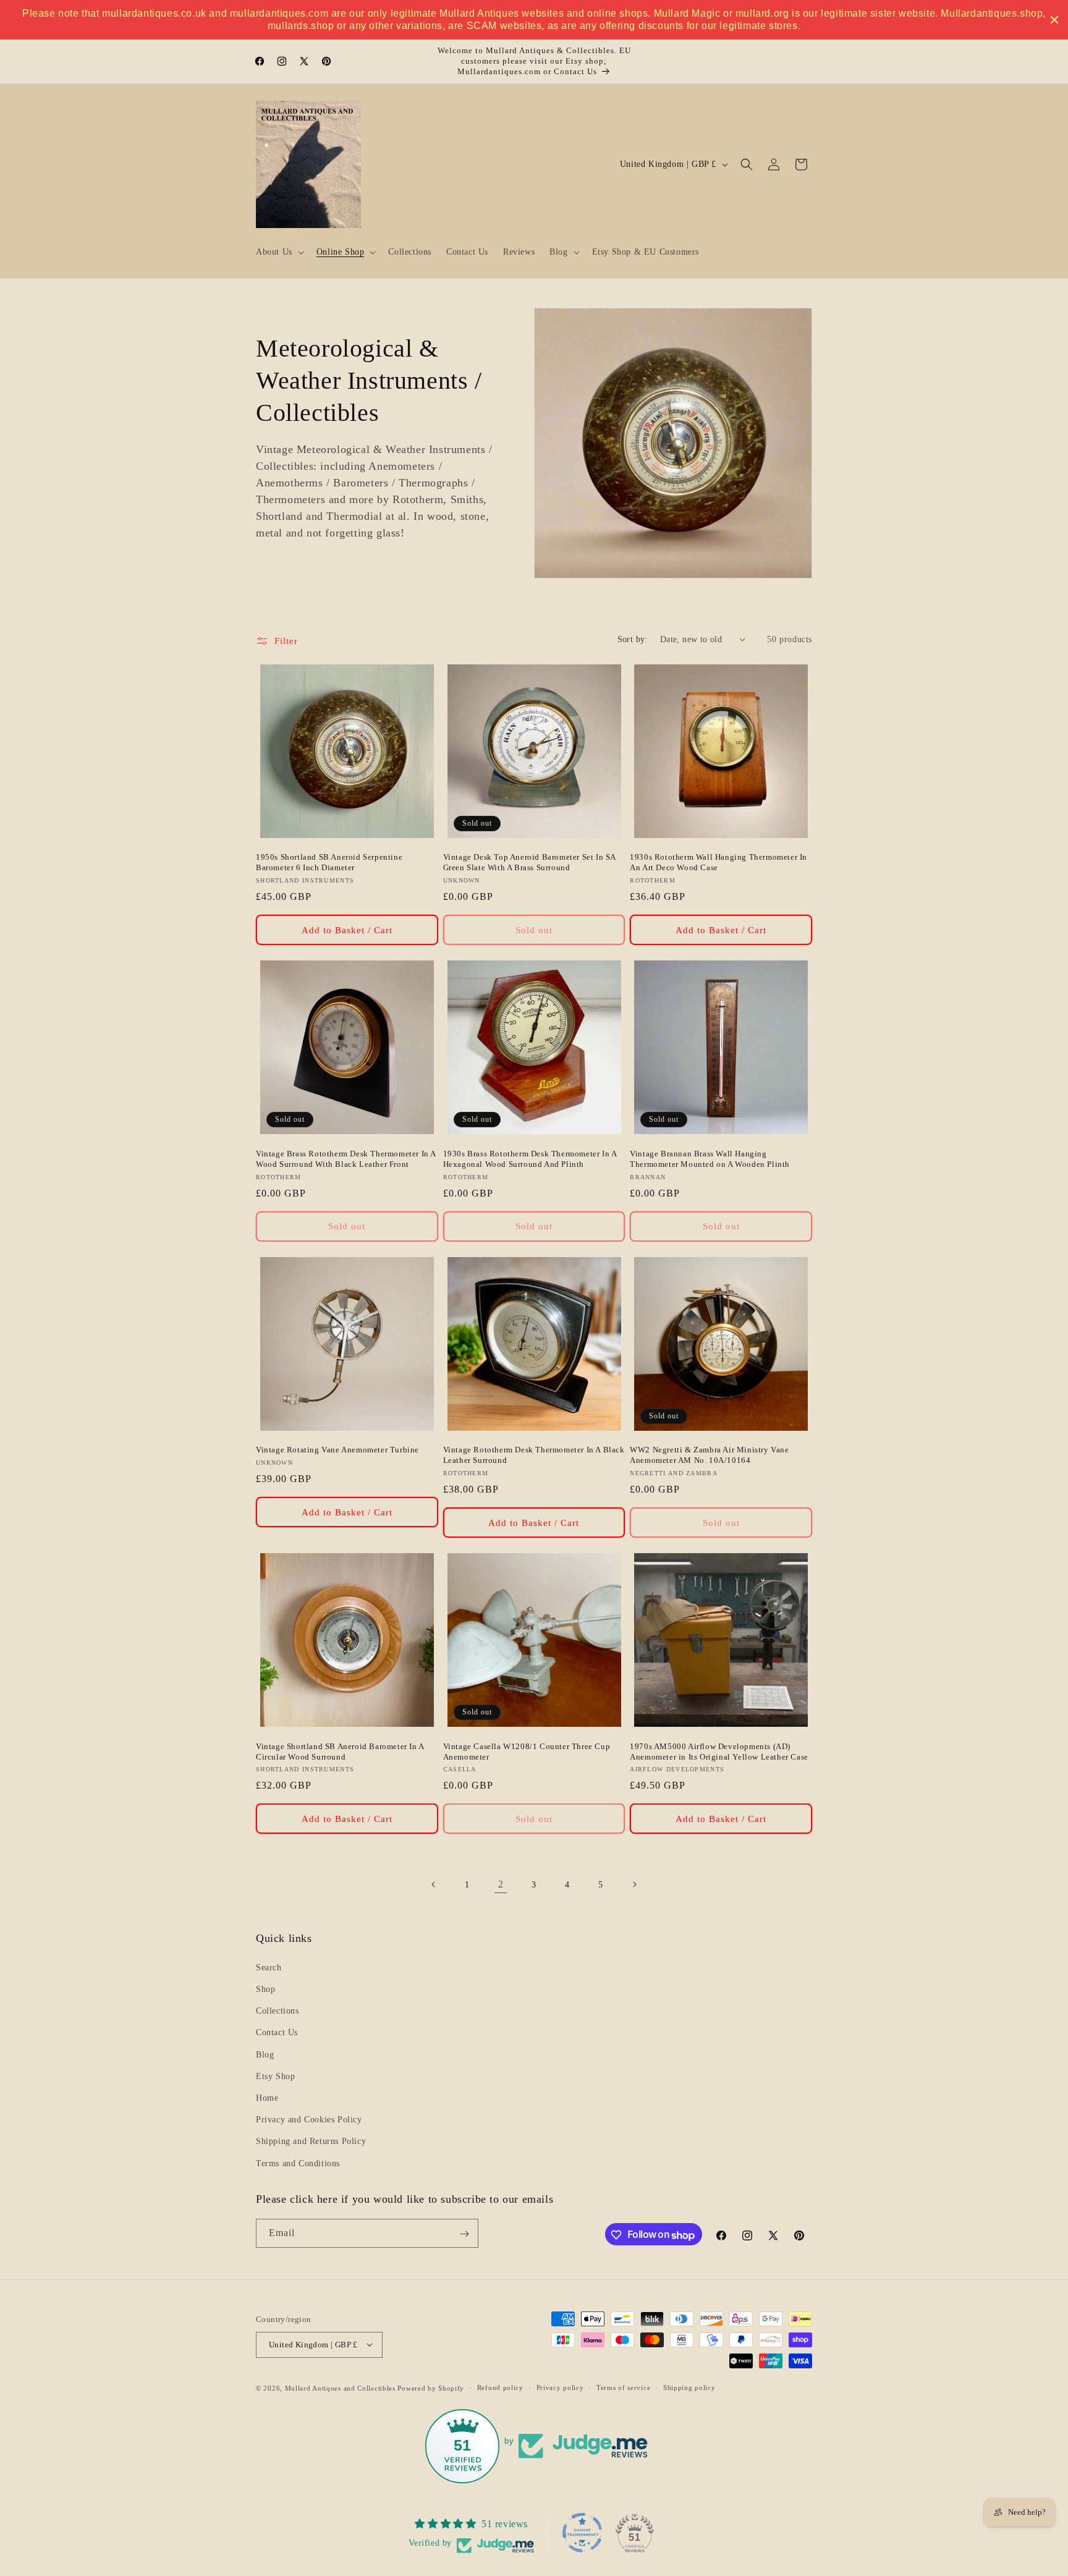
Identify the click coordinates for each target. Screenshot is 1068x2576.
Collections (278, 2011)
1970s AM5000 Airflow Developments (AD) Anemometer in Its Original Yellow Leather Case (719, 1752)
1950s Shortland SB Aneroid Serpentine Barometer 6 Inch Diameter (329, 862)
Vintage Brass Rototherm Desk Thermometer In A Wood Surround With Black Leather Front (346, 1159)
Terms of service (623, 2387)
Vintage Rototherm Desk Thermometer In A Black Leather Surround (534, 1455)
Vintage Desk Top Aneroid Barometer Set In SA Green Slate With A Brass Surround (529, 862)
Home (267, 2098)
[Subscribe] (464, 2234)
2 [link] (501, 1884)
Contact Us (277, 2032)
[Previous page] (434, 1884)
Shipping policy (689, 2387)
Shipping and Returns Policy (311, 2141)
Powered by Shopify (431, 2387)
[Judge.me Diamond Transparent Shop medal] (582, 2533)
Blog (265, 2054)
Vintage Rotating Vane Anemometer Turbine (337, 1450)
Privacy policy (560, 2387)
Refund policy (500, 2387)
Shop (265, 1989)
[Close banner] (1054, 20)
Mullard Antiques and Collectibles (340, 2387)
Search (269, 1967)
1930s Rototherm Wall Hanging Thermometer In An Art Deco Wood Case (718, 862)
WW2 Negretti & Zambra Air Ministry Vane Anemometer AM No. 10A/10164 (709, 1455)
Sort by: (633, 639)
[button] (279, 252)
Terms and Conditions (298, 2163)
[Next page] (634, 1884)
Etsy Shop (275, 2076)
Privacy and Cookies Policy (309, 2120)
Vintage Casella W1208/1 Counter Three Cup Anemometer (527, 1752)
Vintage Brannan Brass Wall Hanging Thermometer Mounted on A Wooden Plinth (710, 1159)
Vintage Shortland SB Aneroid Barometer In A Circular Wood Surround (340, 1752)
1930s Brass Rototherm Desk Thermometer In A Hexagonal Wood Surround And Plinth (530, 1159)
